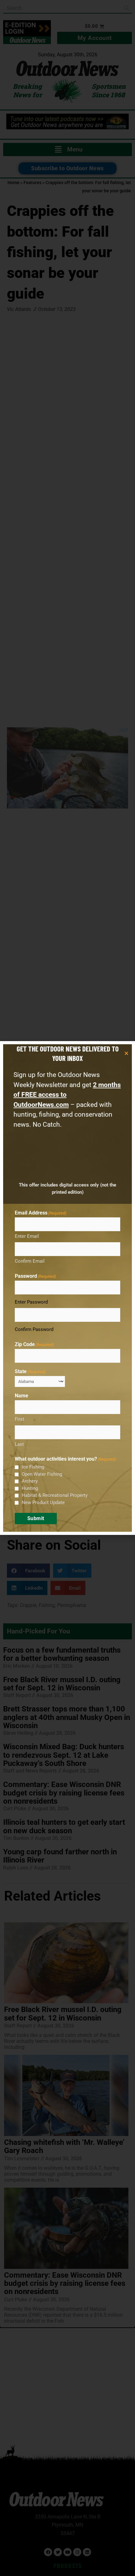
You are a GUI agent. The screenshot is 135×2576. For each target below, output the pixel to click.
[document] (67, 1288)
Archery (30, 1481)
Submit (36, 1518)
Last (19, 1444)
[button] (126, 1053)
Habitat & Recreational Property (55, 1495)
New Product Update (43, 1502)
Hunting (30, 1488)
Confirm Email (30, 1261)
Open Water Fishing (42, 1474)
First (19, 1419)
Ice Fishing (33, 1467)
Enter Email (27, 1236)
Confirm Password (34, 1329)
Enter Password (31, 1302)
